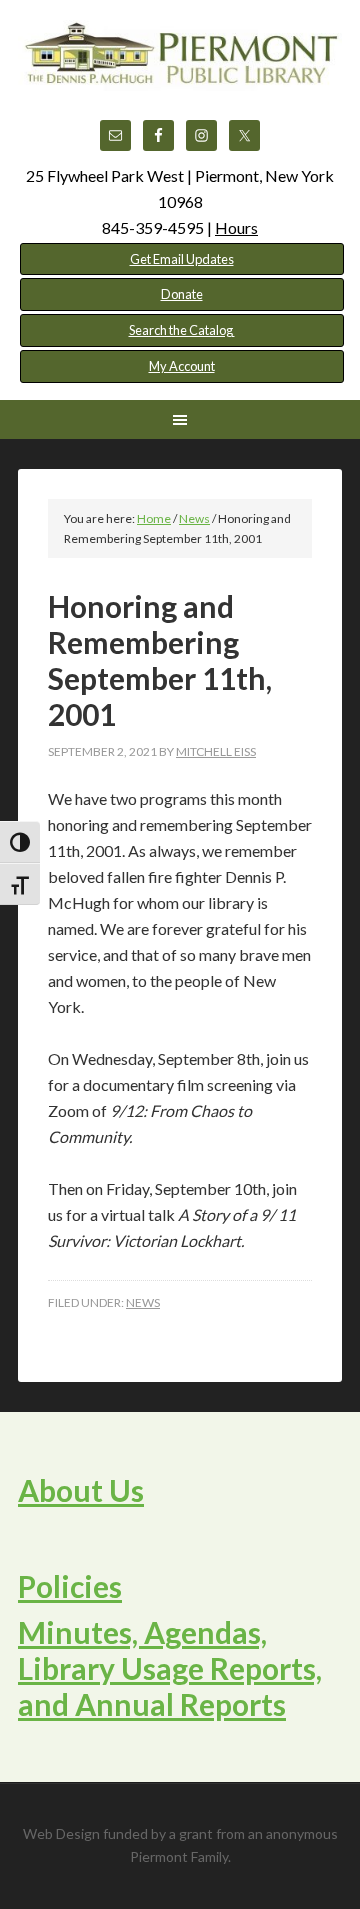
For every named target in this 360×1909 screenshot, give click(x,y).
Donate (182, 294)
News (143, 1302)
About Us (81, 1490)
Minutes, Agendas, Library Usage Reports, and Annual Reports (170, 1668)
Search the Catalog (182, 330)
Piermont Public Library (180, 70)
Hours (236, 227)
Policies (70, 1586)
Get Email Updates (182, 259)
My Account (182, 366)
